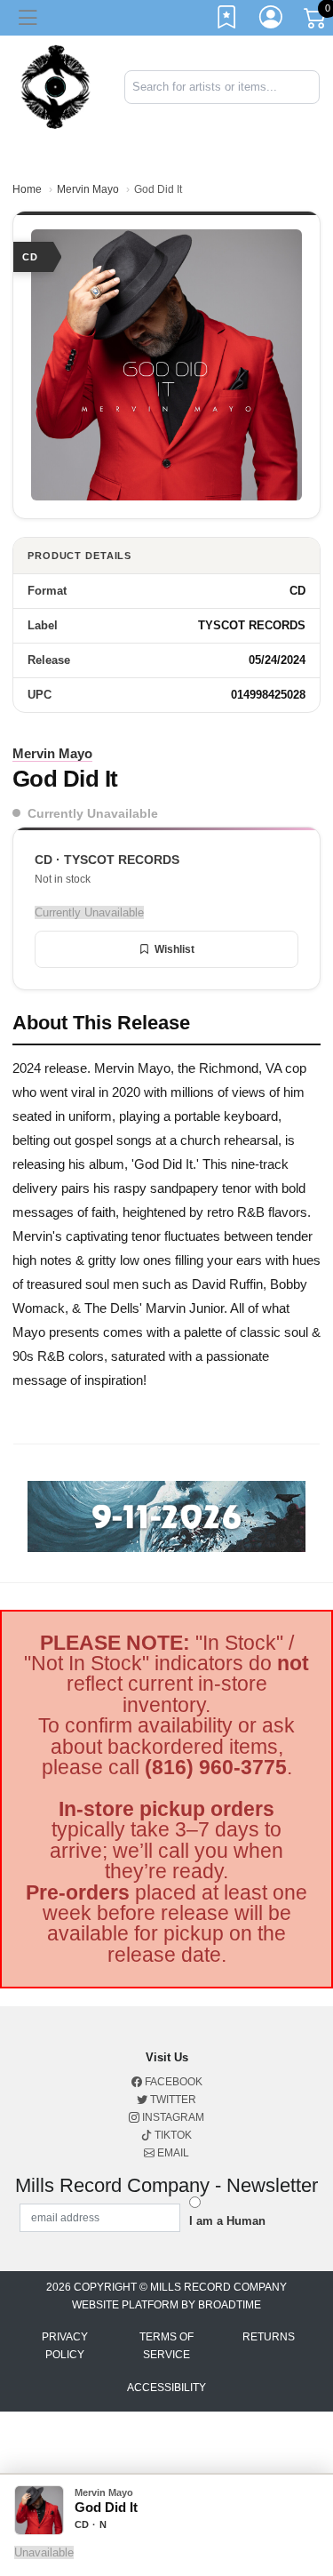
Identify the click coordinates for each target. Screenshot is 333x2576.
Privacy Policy (65, 2346)
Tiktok (172, 2135)
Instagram (172, 2117)
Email (172, 2153)
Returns (269, 2337)
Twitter (172, 2100)
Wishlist (174, 949)
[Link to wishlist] (227, 20)
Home (27, 189)
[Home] (55, 86)
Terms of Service (166, 2346)
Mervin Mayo (88, 189)
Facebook (172, 2082)
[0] (316, 21)
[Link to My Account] (272, 20)
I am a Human (227, 2221)
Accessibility (166, 2388)
